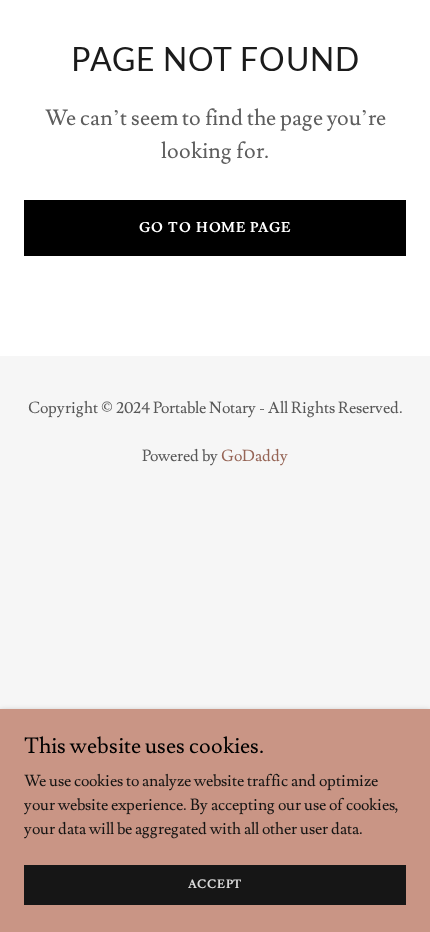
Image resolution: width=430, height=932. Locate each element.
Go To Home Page (214, 228)
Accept (215, 884)
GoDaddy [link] (254, 456)
